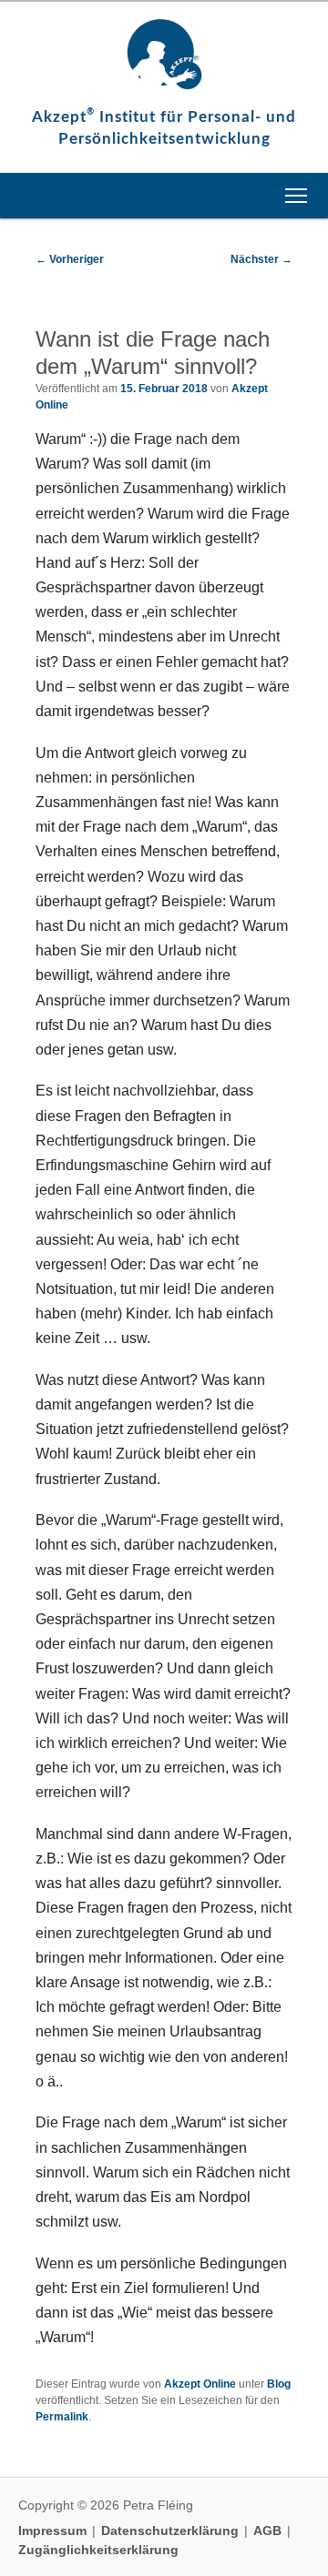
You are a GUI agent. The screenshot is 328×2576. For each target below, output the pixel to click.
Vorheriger (70, 259)
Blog (279, 2384)
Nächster (261, 259)
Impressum (54, 2531)
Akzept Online (200, 2384)
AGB (269, 2531)
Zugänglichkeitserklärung (98, 2550)
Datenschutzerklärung (172, 2531)
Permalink (62, 2417)
